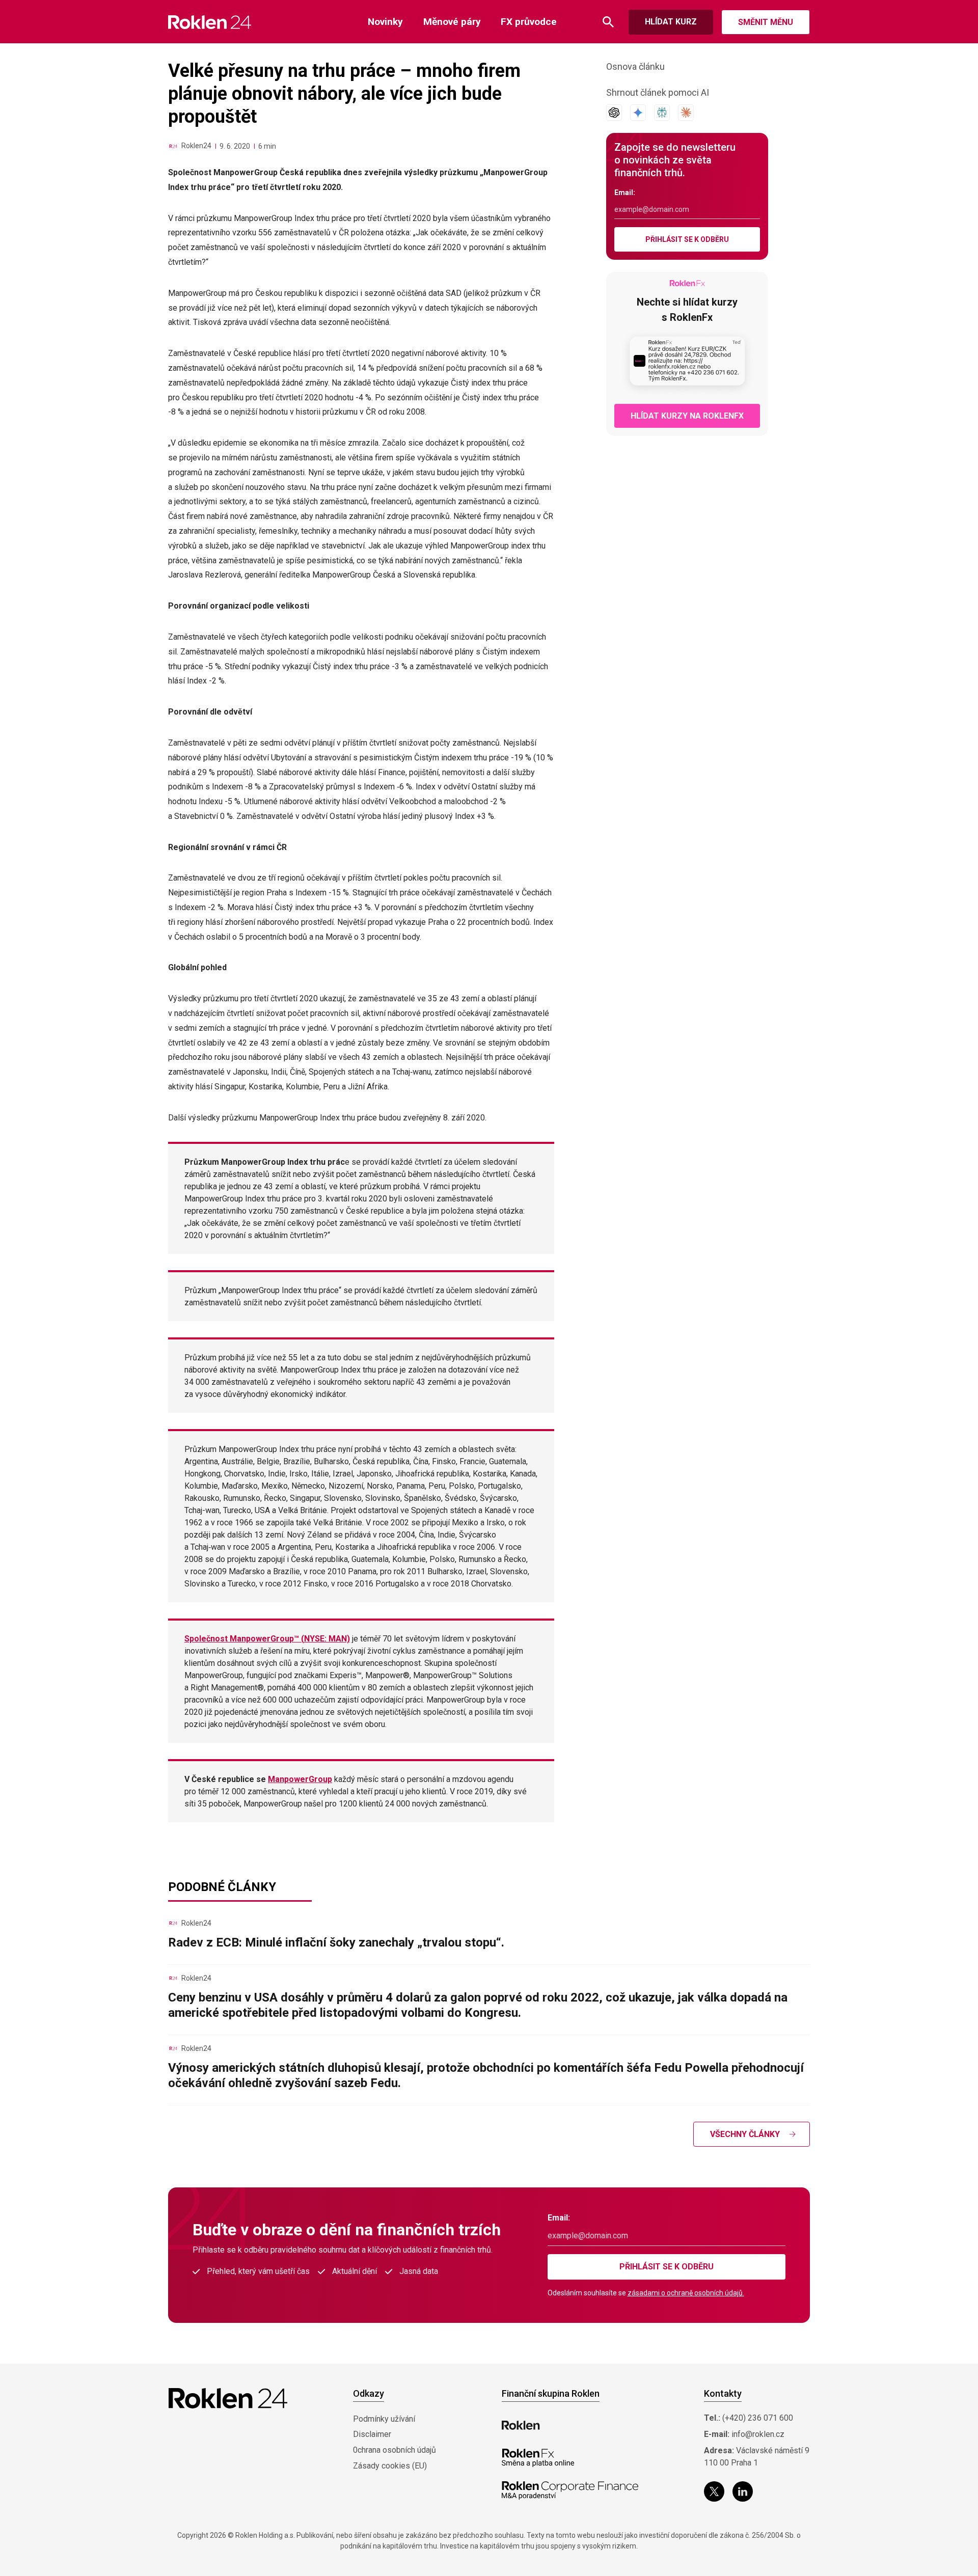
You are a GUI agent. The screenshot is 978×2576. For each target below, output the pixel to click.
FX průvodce (529, 22)
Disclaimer (372, 2434)
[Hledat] (608, 22)
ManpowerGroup (300, 1779)
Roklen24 (196, 146)
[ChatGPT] (614, 113)
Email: (625, 193)
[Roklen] (521, 2425)
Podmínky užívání (384, 2419)
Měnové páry (452, 22)
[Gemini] (638, 113)
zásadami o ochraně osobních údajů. (686, 2293)
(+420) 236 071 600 (758, 2418)
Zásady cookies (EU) (390, 2466)
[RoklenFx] (538, 2458)
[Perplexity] (662, 113)
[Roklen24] (173, 146)
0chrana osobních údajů (395, 2450)
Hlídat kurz (671, 22)
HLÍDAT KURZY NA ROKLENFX (687, 416)
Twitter (714, 2491)
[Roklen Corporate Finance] (570, 2490)
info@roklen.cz (758, 2434)
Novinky (385, 22)
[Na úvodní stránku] (210, 22)
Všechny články (745, 2134)
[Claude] (686, 113)
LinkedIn (743, 2491)
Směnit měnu (766, 22)
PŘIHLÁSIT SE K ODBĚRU (687, 239)
